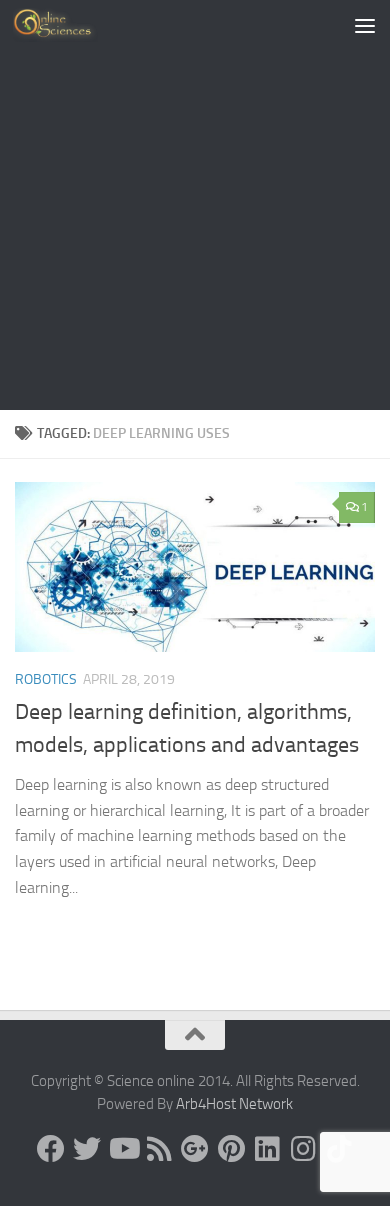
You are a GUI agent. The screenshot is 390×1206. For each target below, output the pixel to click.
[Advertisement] (195, 205)
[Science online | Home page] (69, 25)
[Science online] (51, 1149)
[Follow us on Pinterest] (231, 1149)
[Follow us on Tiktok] (339, 1149)
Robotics (46, 679)
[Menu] (365, 25)
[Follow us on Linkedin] (267, 1149)
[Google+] (195, 1149)
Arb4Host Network (234, 1104)
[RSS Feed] (159, 1149)
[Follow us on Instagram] (303, 1149)
